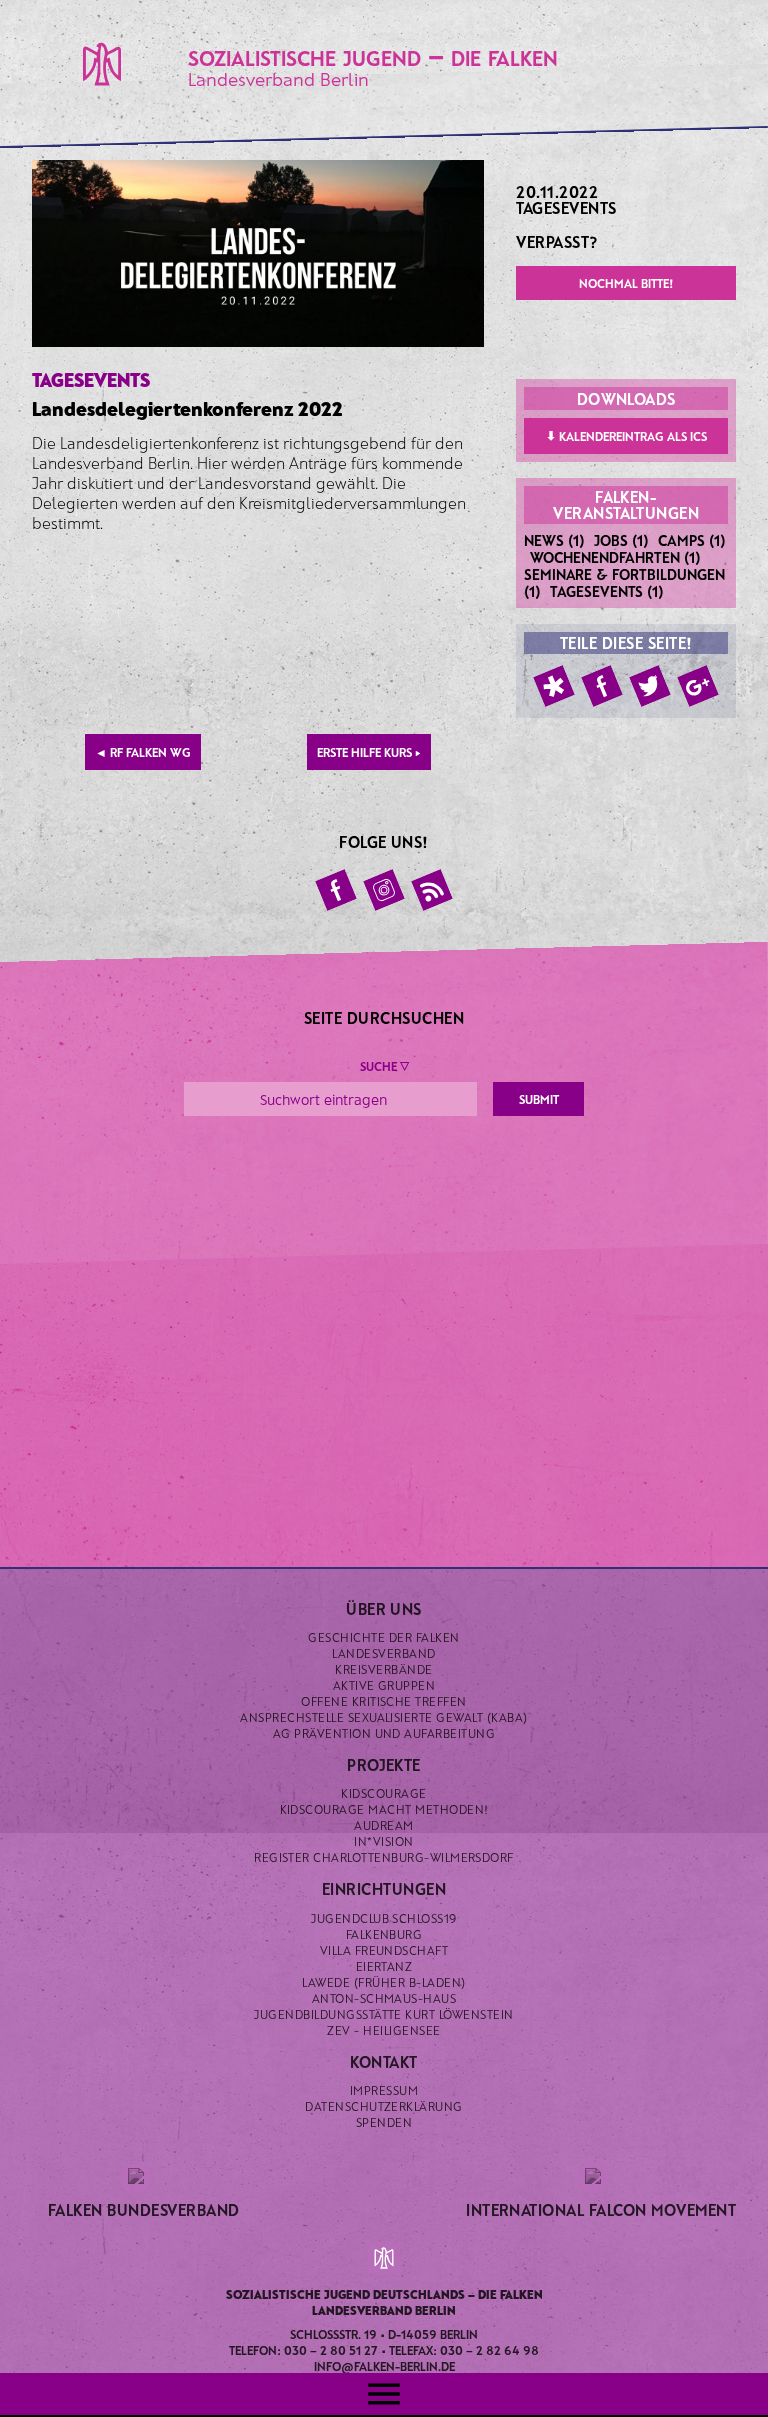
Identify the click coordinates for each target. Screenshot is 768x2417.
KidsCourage (383, 1793)
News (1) (554, 540)
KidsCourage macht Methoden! (384, 1809)
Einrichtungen (384, 1888)
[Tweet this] (650, 686)
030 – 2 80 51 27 (331, 2350)
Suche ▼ (384, 1066)
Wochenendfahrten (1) (615, 557)
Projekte (384, 1764)
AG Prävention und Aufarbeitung (384, 1733)
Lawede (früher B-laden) (383, 1982)
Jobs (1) (621, 540)
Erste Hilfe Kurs (369, 752)
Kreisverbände (383, 1669)
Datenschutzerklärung (384, 2106)
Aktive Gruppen (384, 1685)
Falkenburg (384, 1934)
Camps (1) (692, 540)
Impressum (384, 2090)
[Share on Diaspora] (554, 686)
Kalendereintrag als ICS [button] (626, 435)
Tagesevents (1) (607, 591)
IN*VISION (383, 1841)
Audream (383, 1825)
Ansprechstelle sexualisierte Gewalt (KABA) (383, 1717)
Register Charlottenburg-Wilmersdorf (384, 1857)
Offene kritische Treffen (384, 1701)
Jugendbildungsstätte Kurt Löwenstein (383, 2014)
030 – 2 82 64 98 (489, 2350)
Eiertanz (384, 1966)
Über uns (384, 1608)
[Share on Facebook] (602, 686)
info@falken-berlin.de (384, 2366)
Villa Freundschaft (384, 1950)
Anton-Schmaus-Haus (384, 1998)
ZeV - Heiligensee (383, 2030)
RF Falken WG (143, 752)
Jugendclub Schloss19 (384, 1918)
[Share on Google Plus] (698, 686)
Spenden (384, 2122)
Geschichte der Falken (383, 1637)
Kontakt (383, 2061)
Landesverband (383, 1653)
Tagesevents (566, 207)
